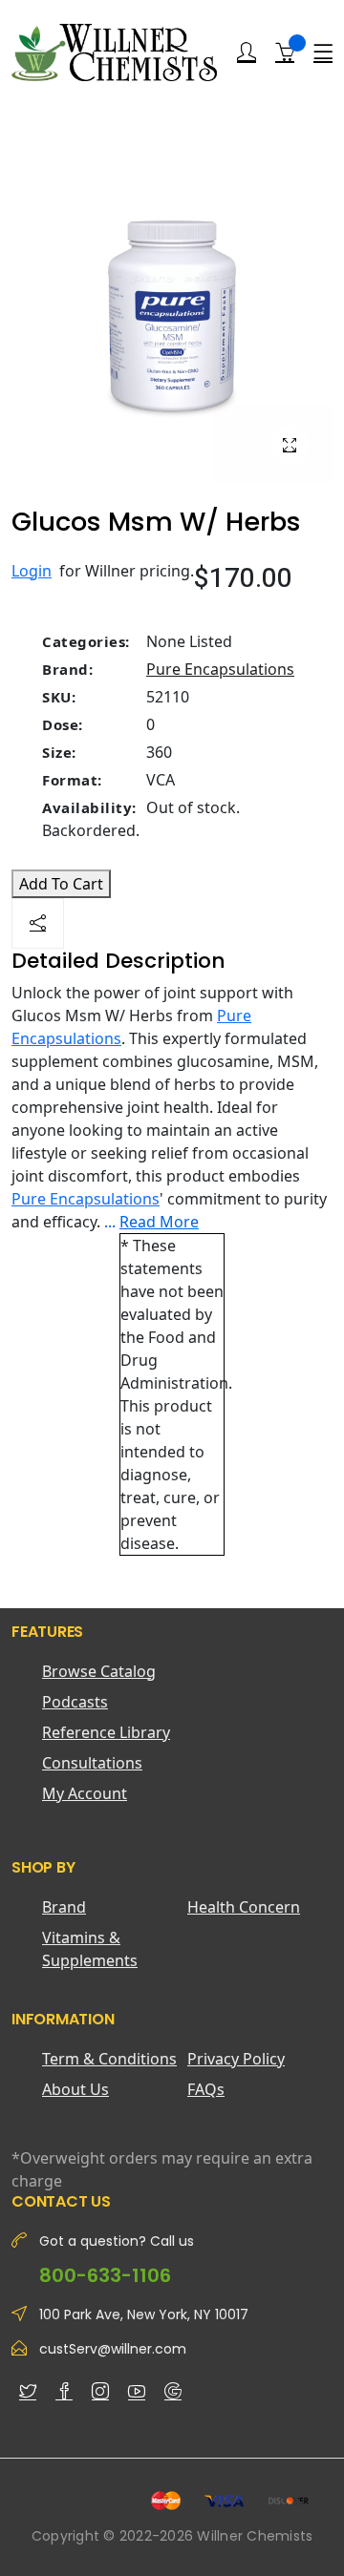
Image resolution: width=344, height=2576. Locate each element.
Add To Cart (61, 884)
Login (32, 571)
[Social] (38, 923)
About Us (75, 2089)
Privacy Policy (236, 2059)
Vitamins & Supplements (90, 1949)
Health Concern (244, 1907)
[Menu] (323, 52)
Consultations (92, 1763)
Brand (64, 1907)
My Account (85, 1793)
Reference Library (106, 1732)
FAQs (206, 2089)
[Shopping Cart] (285, 52)
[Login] (247, 52)
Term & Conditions (109, 2059)
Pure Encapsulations (220, 669)
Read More (159, 1222)
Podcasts (75, 1702)
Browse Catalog (99, 1671)
